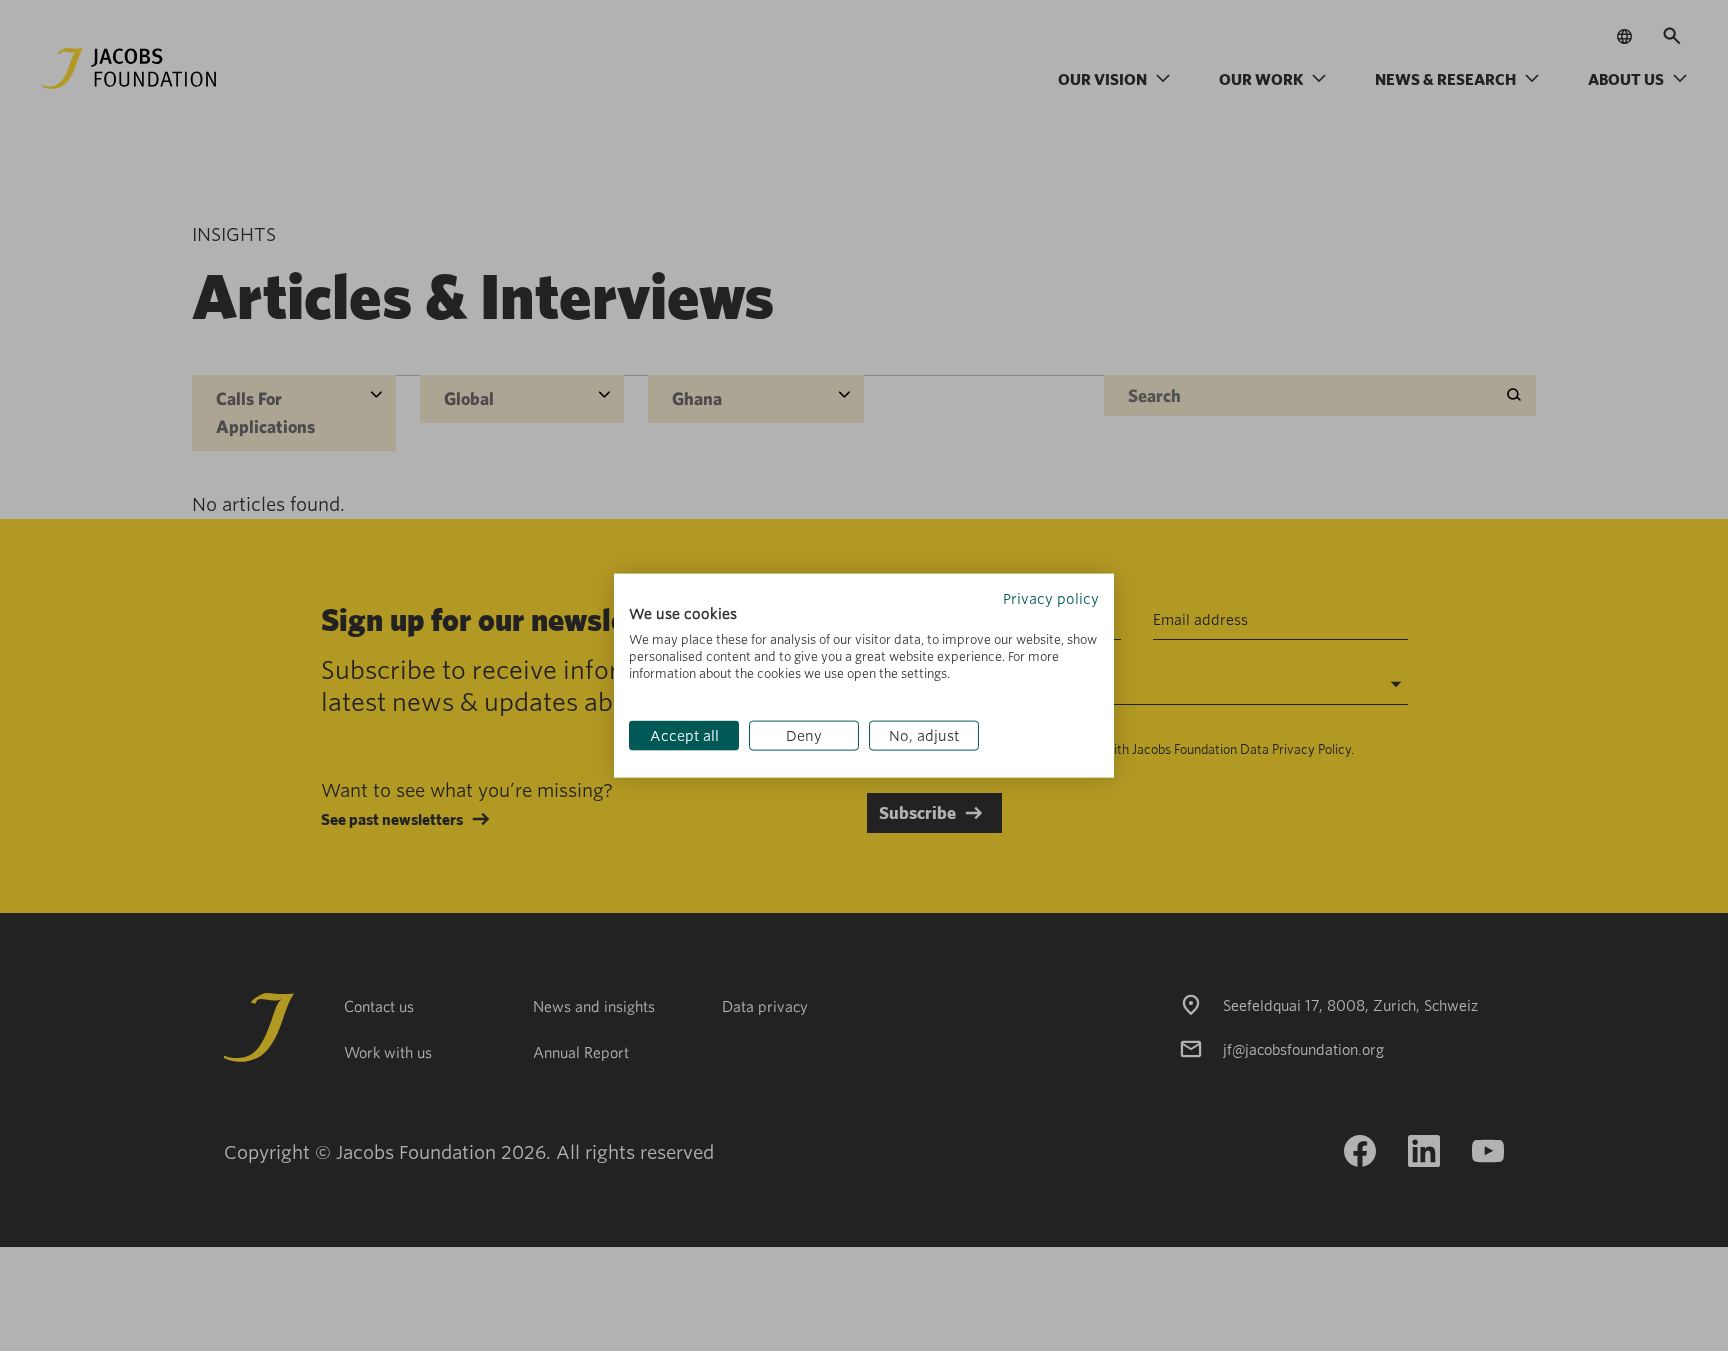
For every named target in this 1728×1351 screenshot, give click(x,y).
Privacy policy (1051, 598)
